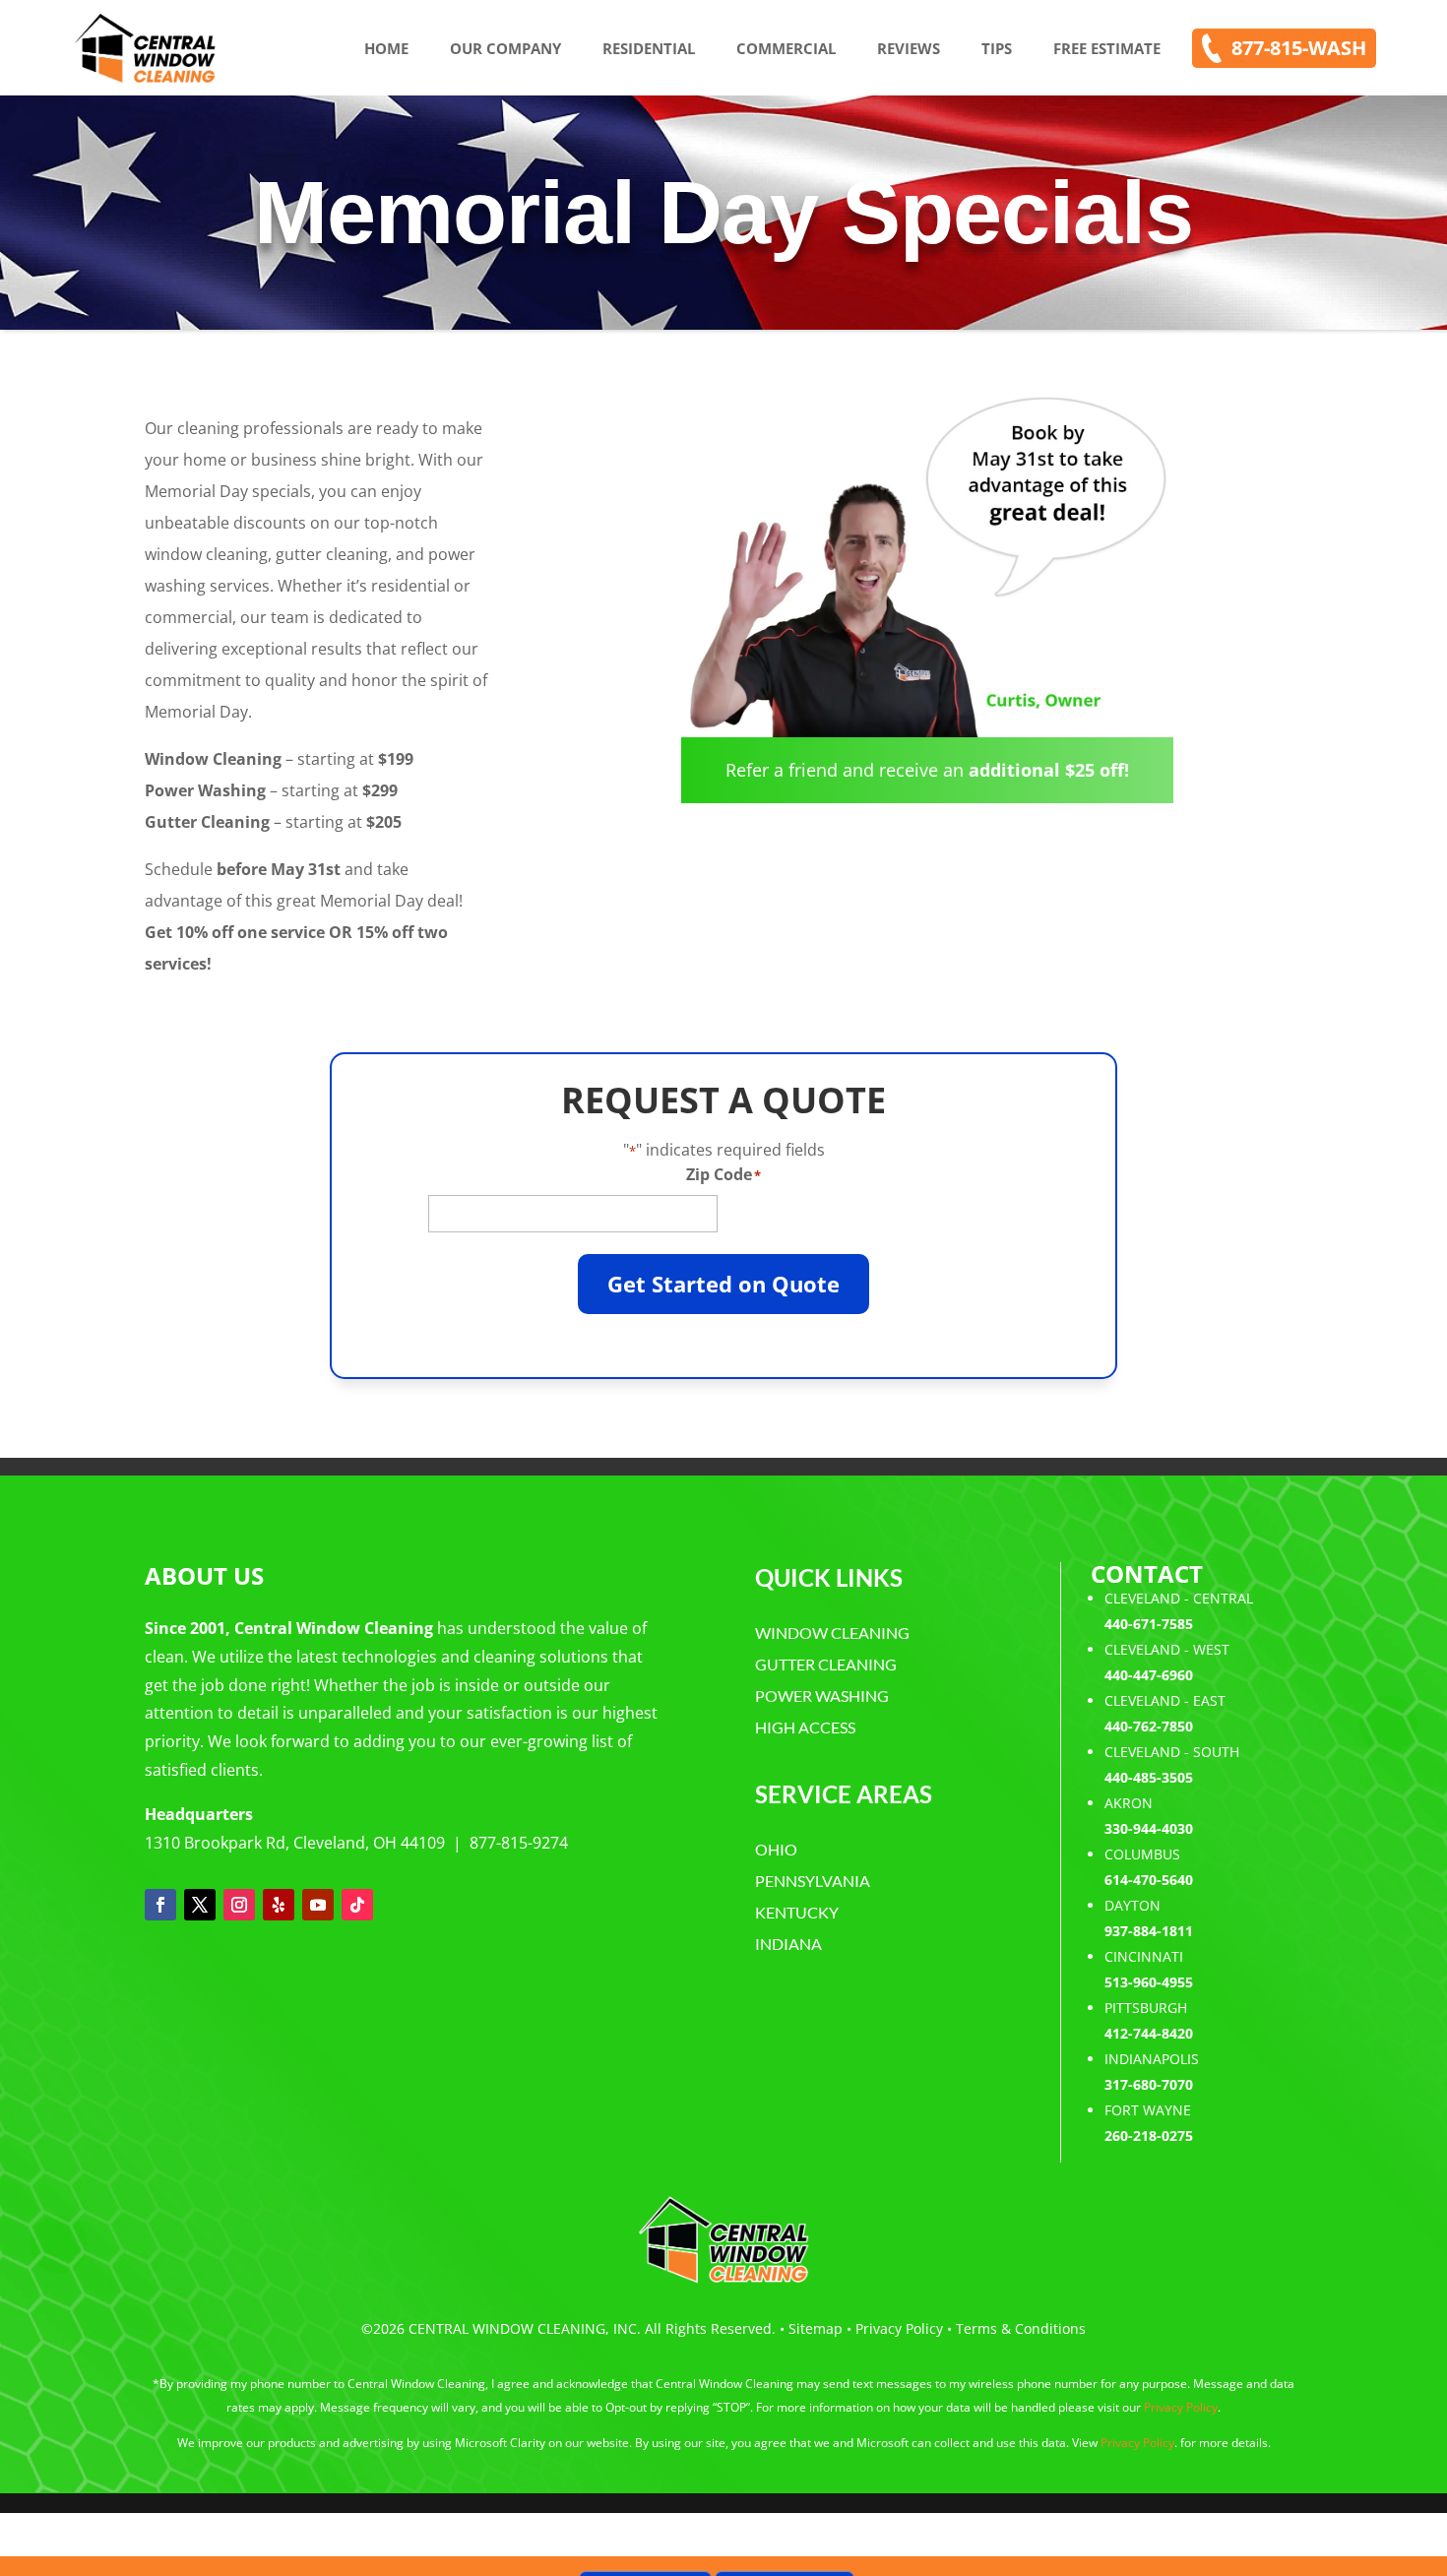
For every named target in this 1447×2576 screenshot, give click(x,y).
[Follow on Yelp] (279, 1905)
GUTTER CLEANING (826, 1664)
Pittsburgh (1146, 2008)
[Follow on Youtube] (318, 1905)
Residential (649, 48)
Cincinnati (1144, 1956)
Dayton (1132, 1905)
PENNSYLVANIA (813, 1881)
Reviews (909, 48)
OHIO (776, 1849)
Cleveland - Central (1179, 1598)
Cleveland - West (1167, 1649)
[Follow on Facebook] (160, 1905)
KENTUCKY (797, 1912)
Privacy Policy (899, 2328)
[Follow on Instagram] (239, 1905)
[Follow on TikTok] (357, 1905)
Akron (1129, 1803)
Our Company (505, 48)
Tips (997, 48)
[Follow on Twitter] (200, 1905)
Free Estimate (1107, 48)
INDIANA (788, 1944)
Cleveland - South (1172, 1752)
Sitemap (816, 2328)
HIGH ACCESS (805, 1727)
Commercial (786, 48)
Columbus (1142, 1854)
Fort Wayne (1148, 2110)
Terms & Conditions (1021, 2328)
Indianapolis (1152, 2059)
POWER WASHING (822, 1696)
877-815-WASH (1299, 48)
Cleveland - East (1165, 1700)
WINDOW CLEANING (832, 1633)
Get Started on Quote (723, 1284)
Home (386, 48)
